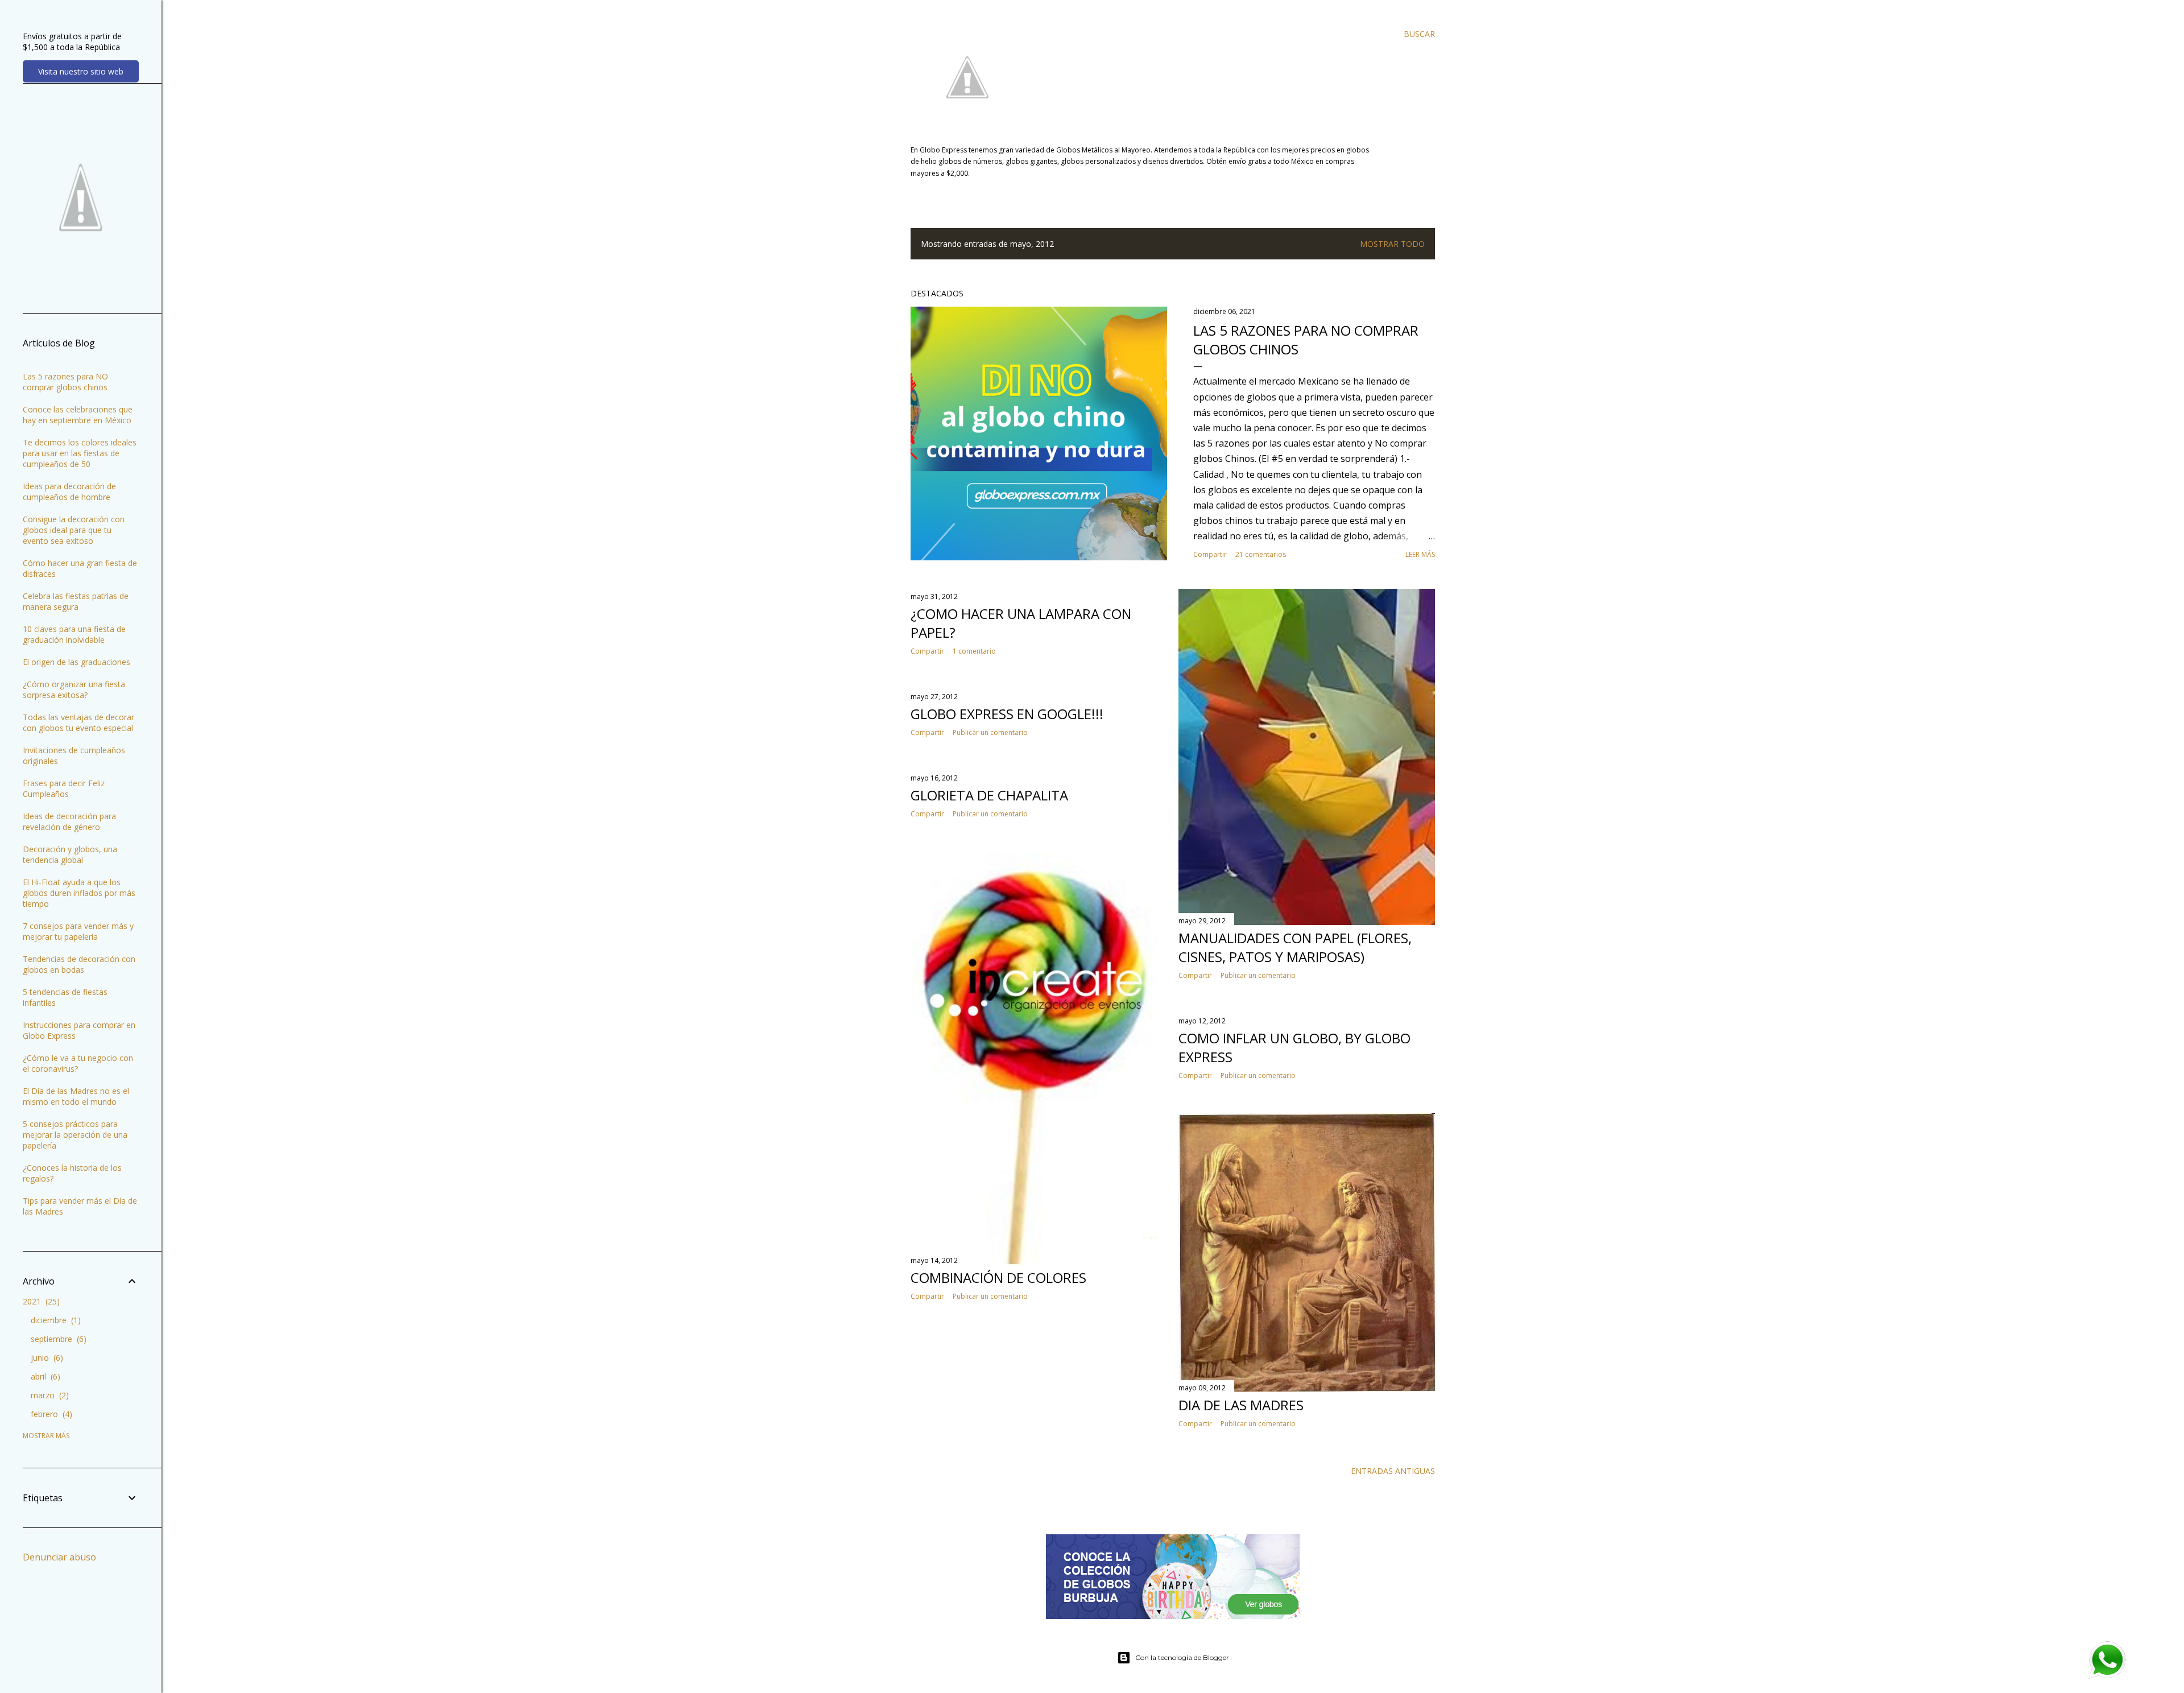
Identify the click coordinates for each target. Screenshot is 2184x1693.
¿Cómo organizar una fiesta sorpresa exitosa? (74, 689)
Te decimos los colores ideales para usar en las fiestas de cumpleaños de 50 (80, 453)
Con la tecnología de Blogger (1182, 1657)
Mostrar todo (1392, 244)
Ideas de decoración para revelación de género (69, 821)
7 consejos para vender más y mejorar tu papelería (78, 931)
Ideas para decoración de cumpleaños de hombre (69, 492)
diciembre (54, 1320)
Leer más (1420, 554)
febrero (50, 1414)
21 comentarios (1261, 554)
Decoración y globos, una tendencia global (70, 854)
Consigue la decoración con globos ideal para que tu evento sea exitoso (74, 530)
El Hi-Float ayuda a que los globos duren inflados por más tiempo (79, 893)
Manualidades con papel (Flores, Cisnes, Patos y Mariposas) (1295, 947)
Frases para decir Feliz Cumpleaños (64, 788)
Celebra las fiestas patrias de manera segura (76, 601)
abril (44, 1376)
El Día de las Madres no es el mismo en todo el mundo (76, 1096)
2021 (40, 1301)
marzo (48, 1395)
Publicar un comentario (1258, 975)
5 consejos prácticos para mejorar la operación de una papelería (75, 1135)
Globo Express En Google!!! (1007, 714)
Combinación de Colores (998, 1277)
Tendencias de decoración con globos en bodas (79, 964)
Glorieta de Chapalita (989, 795)
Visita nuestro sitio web (81, 71)
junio (45, 1358)
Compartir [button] (1210, 554)
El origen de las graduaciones (76, 662)
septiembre (57, 1339)
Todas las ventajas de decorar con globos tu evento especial (78, 722)
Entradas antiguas (1393, 1471)
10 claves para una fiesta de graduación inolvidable (74, 634)
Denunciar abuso (59, 1557)
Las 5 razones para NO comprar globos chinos (65, 382)
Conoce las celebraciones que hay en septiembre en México (78, 415)
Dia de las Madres (1241, 1405)
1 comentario (974, 651)
